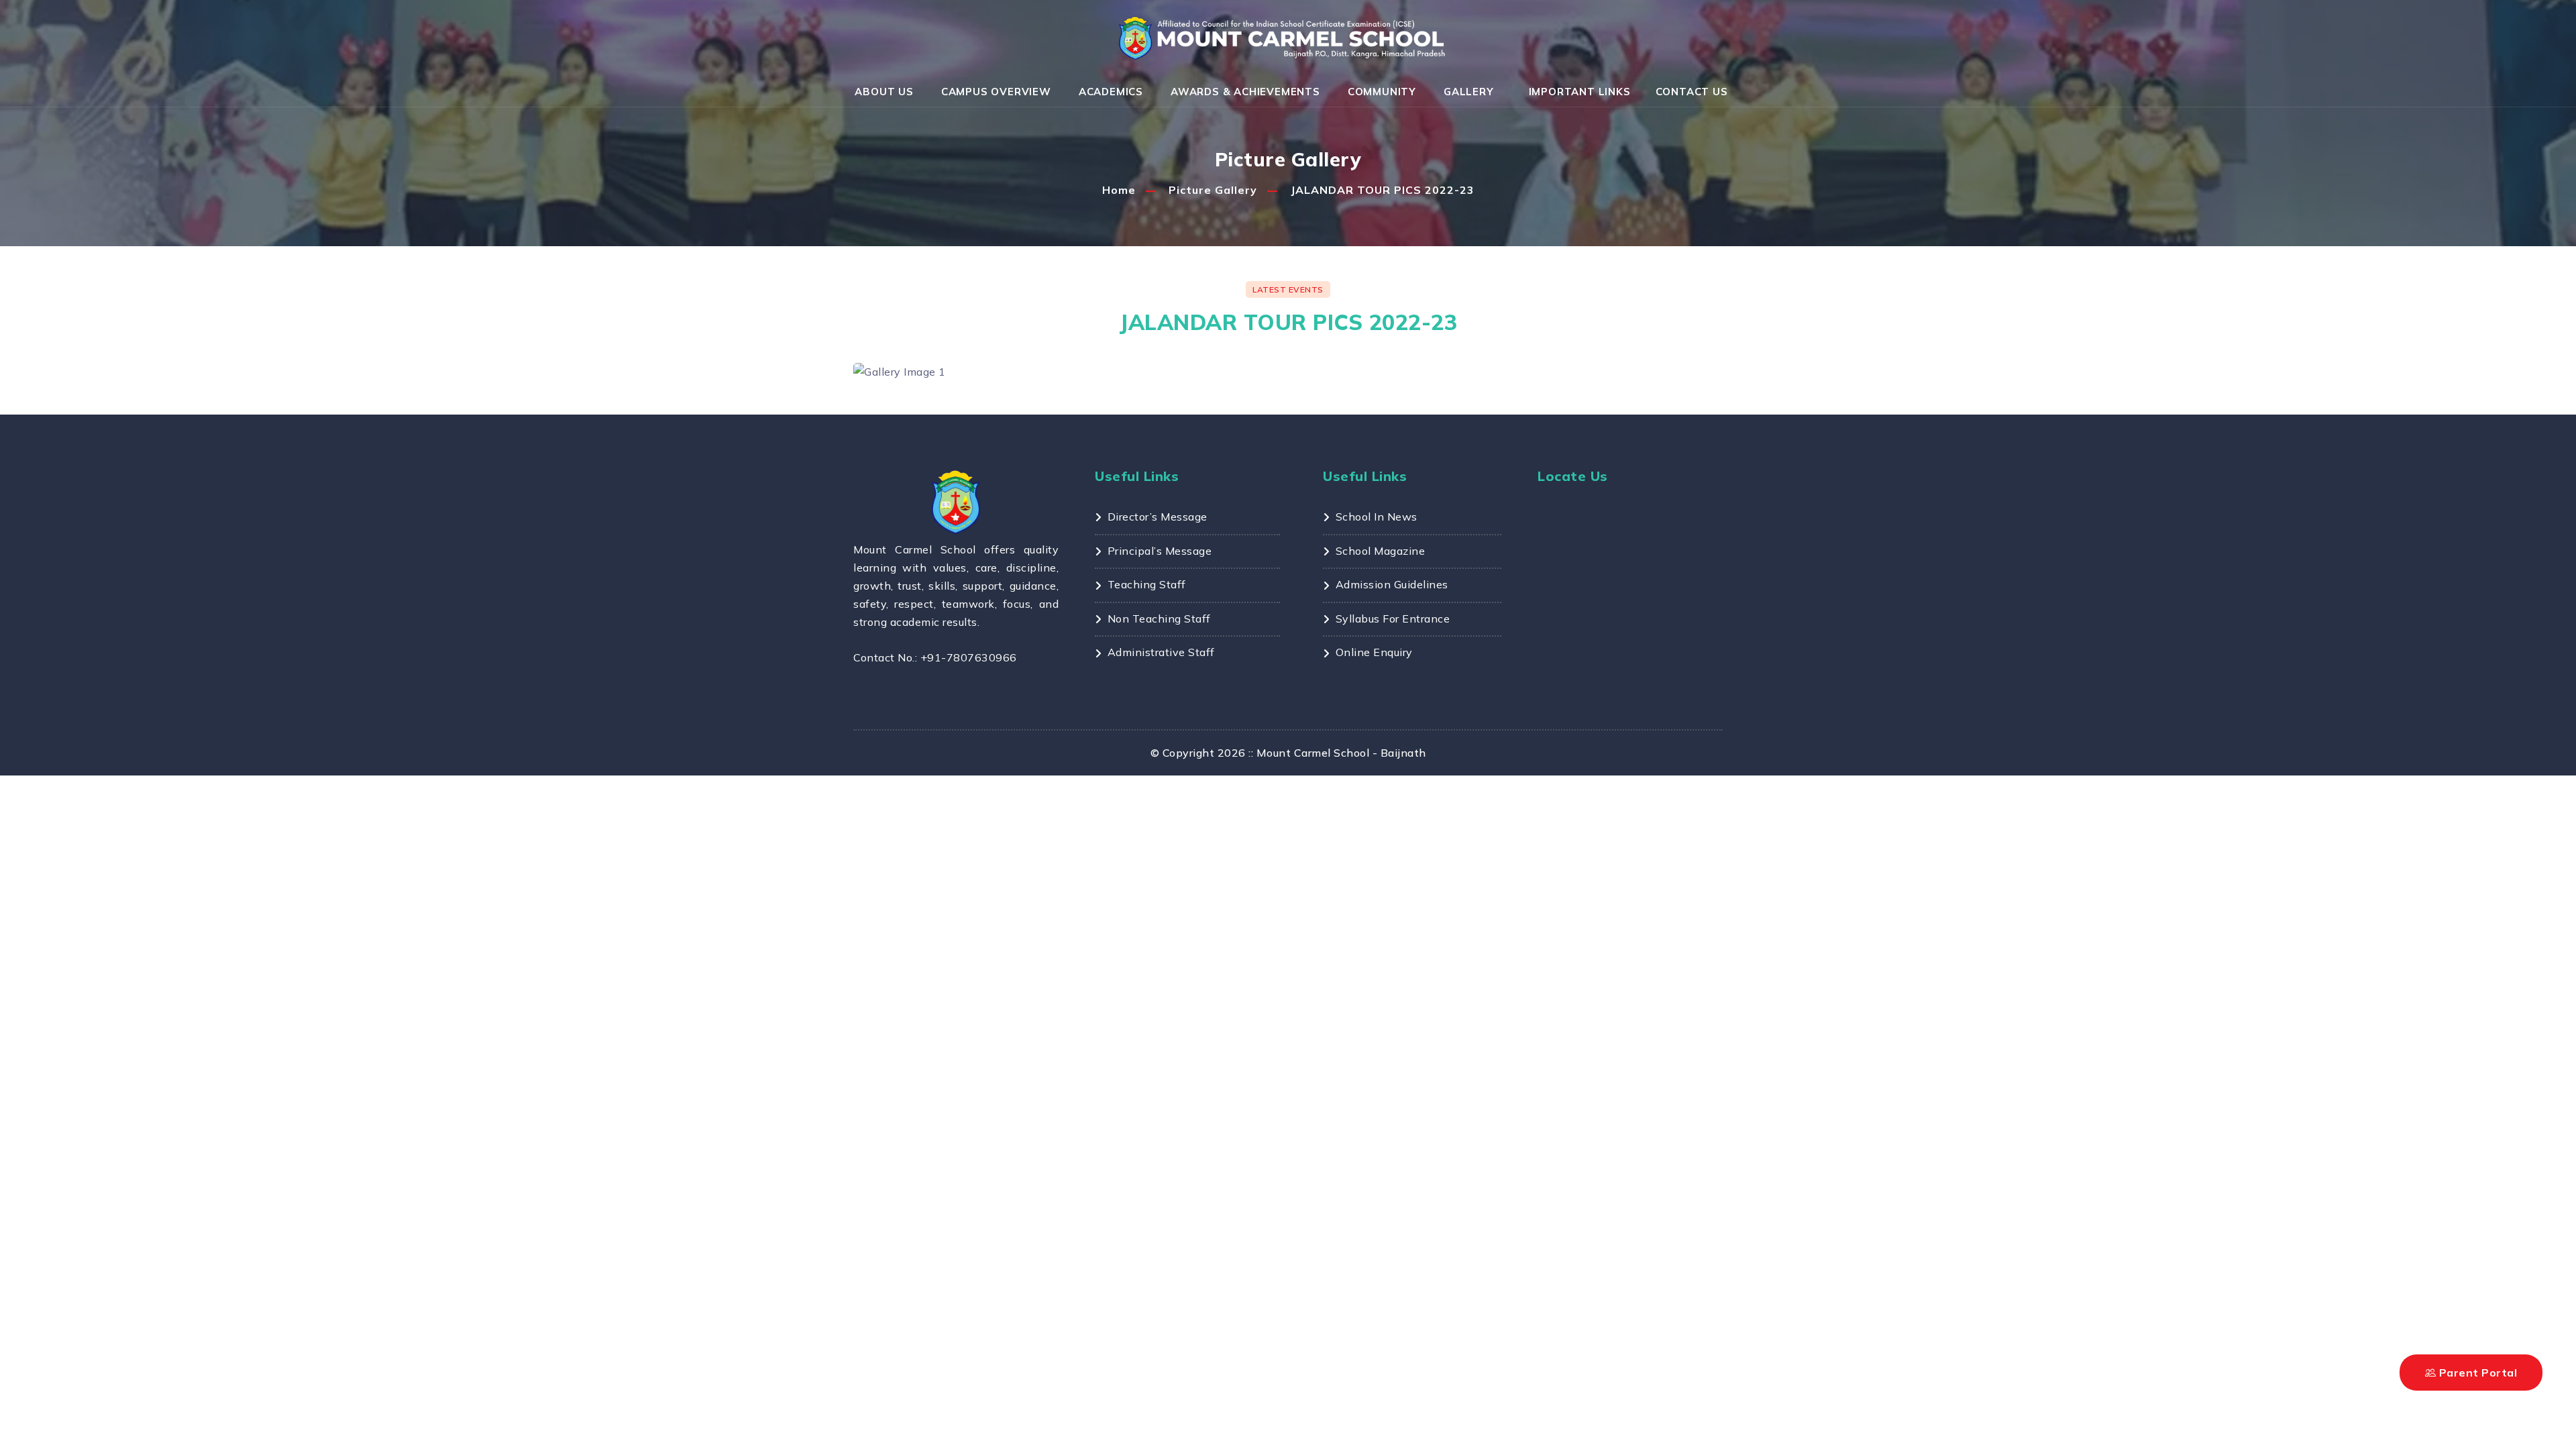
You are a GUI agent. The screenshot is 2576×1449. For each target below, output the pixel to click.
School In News (1377, 517)
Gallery (1469, 92)
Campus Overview (996, 92)
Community (1382, 92)
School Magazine (1380, 551)
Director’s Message (1158, 517)
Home (1119, 190)
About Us (884, 92)
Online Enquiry (1374, 652)
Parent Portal (2476, 1373)
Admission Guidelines (1392, 584)
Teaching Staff (1147, 584)
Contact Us (1692, 92)
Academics (1111, 92)
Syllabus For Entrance (1393, 619)
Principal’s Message (1160, 551)
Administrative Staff (1161, 652)
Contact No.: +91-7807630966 (935, 657)
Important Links (1580, 92)
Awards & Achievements (1245, 92)
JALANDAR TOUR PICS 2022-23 (1383, 190)
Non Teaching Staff (1159, 619)
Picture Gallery (1213, 190)
